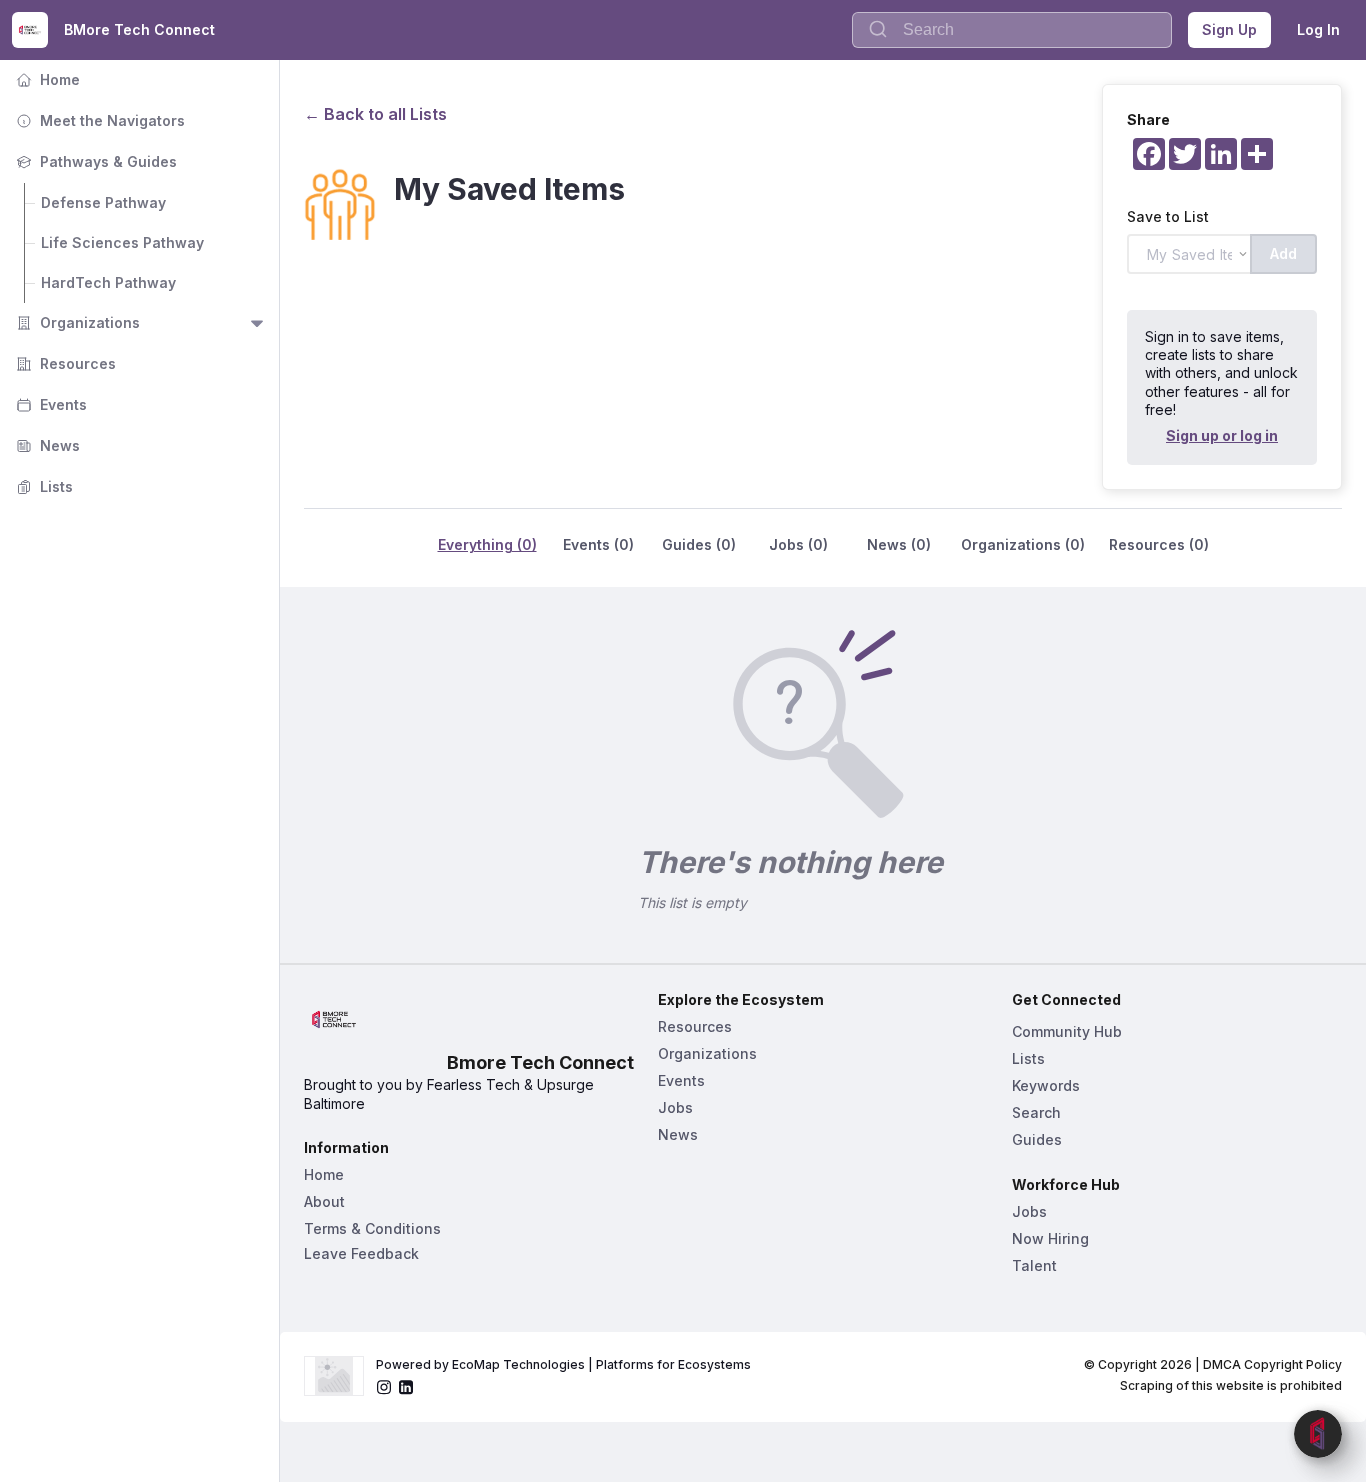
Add (1283, 253)
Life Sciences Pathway (122, 242)
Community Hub (1067, 1031)
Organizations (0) (1023, 544)
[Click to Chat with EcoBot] (1318, 1434)
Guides (1037, 1139)
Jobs (675, 1107)
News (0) (899, 544)
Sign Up (1229, 29)
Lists (42, 486)
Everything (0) (487, 544)
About (324, 1201)
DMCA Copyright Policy (1272, 1364)
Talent (1034, 1265)
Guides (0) (699, 544)
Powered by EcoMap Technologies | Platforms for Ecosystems (563, 1364)
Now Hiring (1050, 1238)
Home (46, 79)
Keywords (1046, 1085)
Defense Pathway (103, 202)
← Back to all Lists (375, 114)
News (46, 445)
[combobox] (1012, 30)
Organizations (76, 322)
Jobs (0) (798, 544)
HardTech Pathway (108, 282)
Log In (1318, 29)
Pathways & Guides (94, 161)
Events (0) (598, 544)
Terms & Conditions (372, 1228)
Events (49, 404)
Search (1036, 1112)
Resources (64, 363)
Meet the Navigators (98, 120)
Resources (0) (1159, 544)
